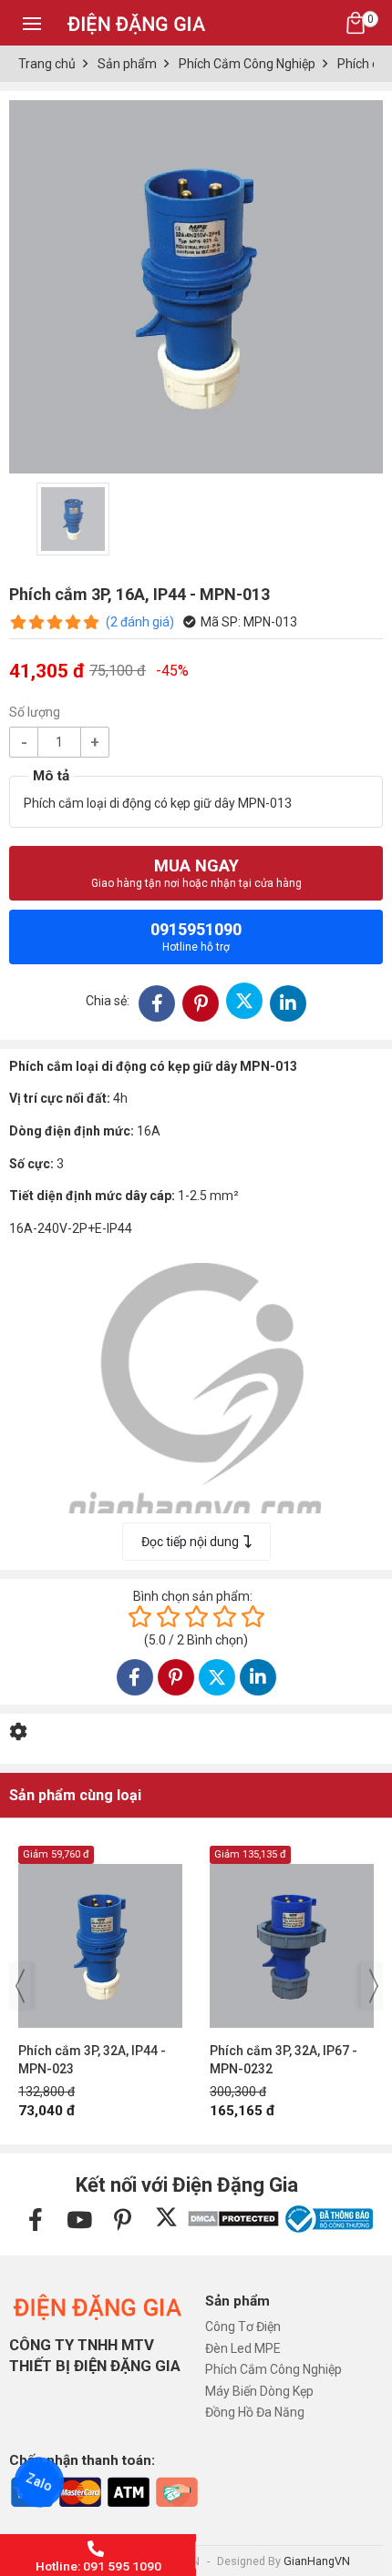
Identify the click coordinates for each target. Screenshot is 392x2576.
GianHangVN (317, 2561)
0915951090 (196, 937)
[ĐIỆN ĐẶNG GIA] (137, 22)
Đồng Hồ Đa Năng (255, 2412)
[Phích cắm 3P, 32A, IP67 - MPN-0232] (292, 1937)
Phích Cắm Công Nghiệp (273, 2369)
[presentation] (20, 1986)
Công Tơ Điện (243, 2327)
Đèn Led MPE (243, 2348)
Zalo (39, 2482)
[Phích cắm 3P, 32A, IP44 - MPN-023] (100, 1937)
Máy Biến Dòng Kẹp (259, 2391)
